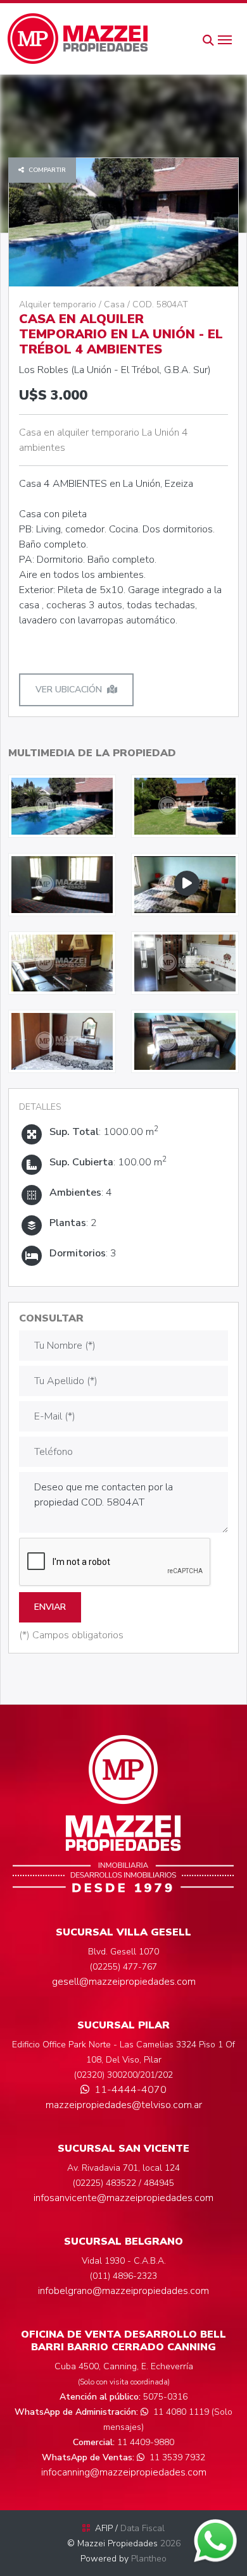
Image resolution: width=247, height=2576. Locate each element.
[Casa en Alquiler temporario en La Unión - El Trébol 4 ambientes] (62, 806)
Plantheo (149, 2559)
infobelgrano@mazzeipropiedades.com (123, 2291)
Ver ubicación (69, 690)
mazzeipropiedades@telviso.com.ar (124, 2105)
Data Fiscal (142, 2528)
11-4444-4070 (130, 2090)
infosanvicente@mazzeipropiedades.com (123, 2198)
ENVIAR (50, 1607)
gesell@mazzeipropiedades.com (124, 1982)
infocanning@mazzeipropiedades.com (124, 2472)
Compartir (46, 170)
